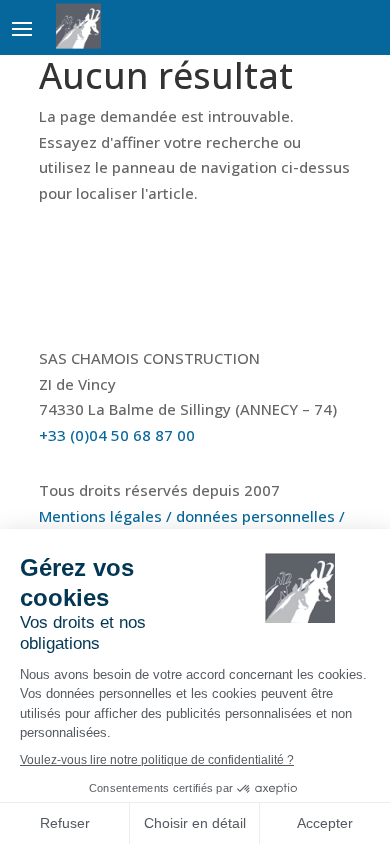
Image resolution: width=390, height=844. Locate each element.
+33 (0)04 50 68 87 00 (117, 435)
